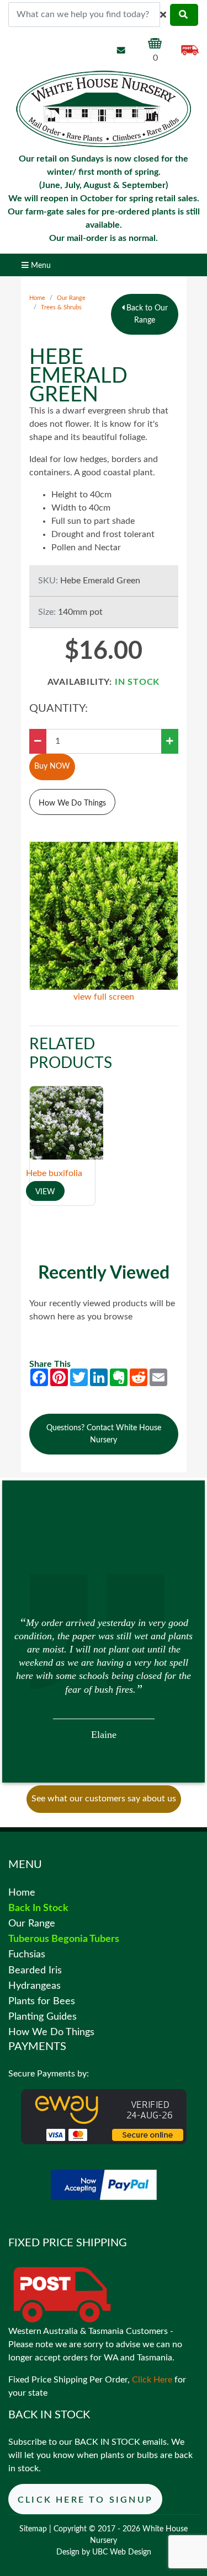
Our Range (71, 298)
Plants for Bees (42, 2001)
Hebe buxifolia (54, 1173)
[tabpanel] (104, 1677)
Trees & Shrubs (61, 307)
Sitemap (33, 2529)
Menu (40, 265)
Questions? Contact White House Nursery (104, 1434)
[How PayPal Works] (104, 2185)
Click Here (152, 2380)
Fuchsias (27, 1954)
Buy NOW (52, 766)
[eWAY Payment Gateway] (104, 2116)
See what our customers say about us (104, 1799)
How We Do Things (72, 803)
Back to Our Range (146, 314)
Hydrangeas (34, 1986)
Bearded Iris (35, 1970)
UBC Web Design (122, 2552)
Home (37, 298)
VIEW (45, 1192)
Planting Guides (43, 2017)
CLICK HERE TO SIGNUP (85, 2500)
